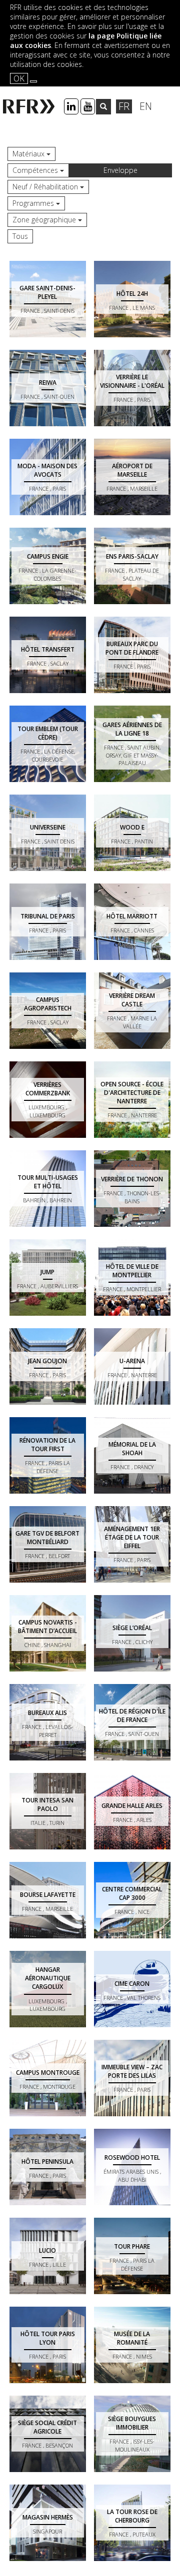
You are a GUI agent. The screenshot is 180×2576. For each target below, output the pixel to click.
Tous (20, 236)
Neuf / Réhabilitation (46, 187)
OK (19, 78)
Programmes (34, 203)
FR (124, 106)
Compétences (36, 170)
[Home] (30, 106)
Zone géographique (45, 220)
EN (146, 106)
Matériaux (29, 154)
